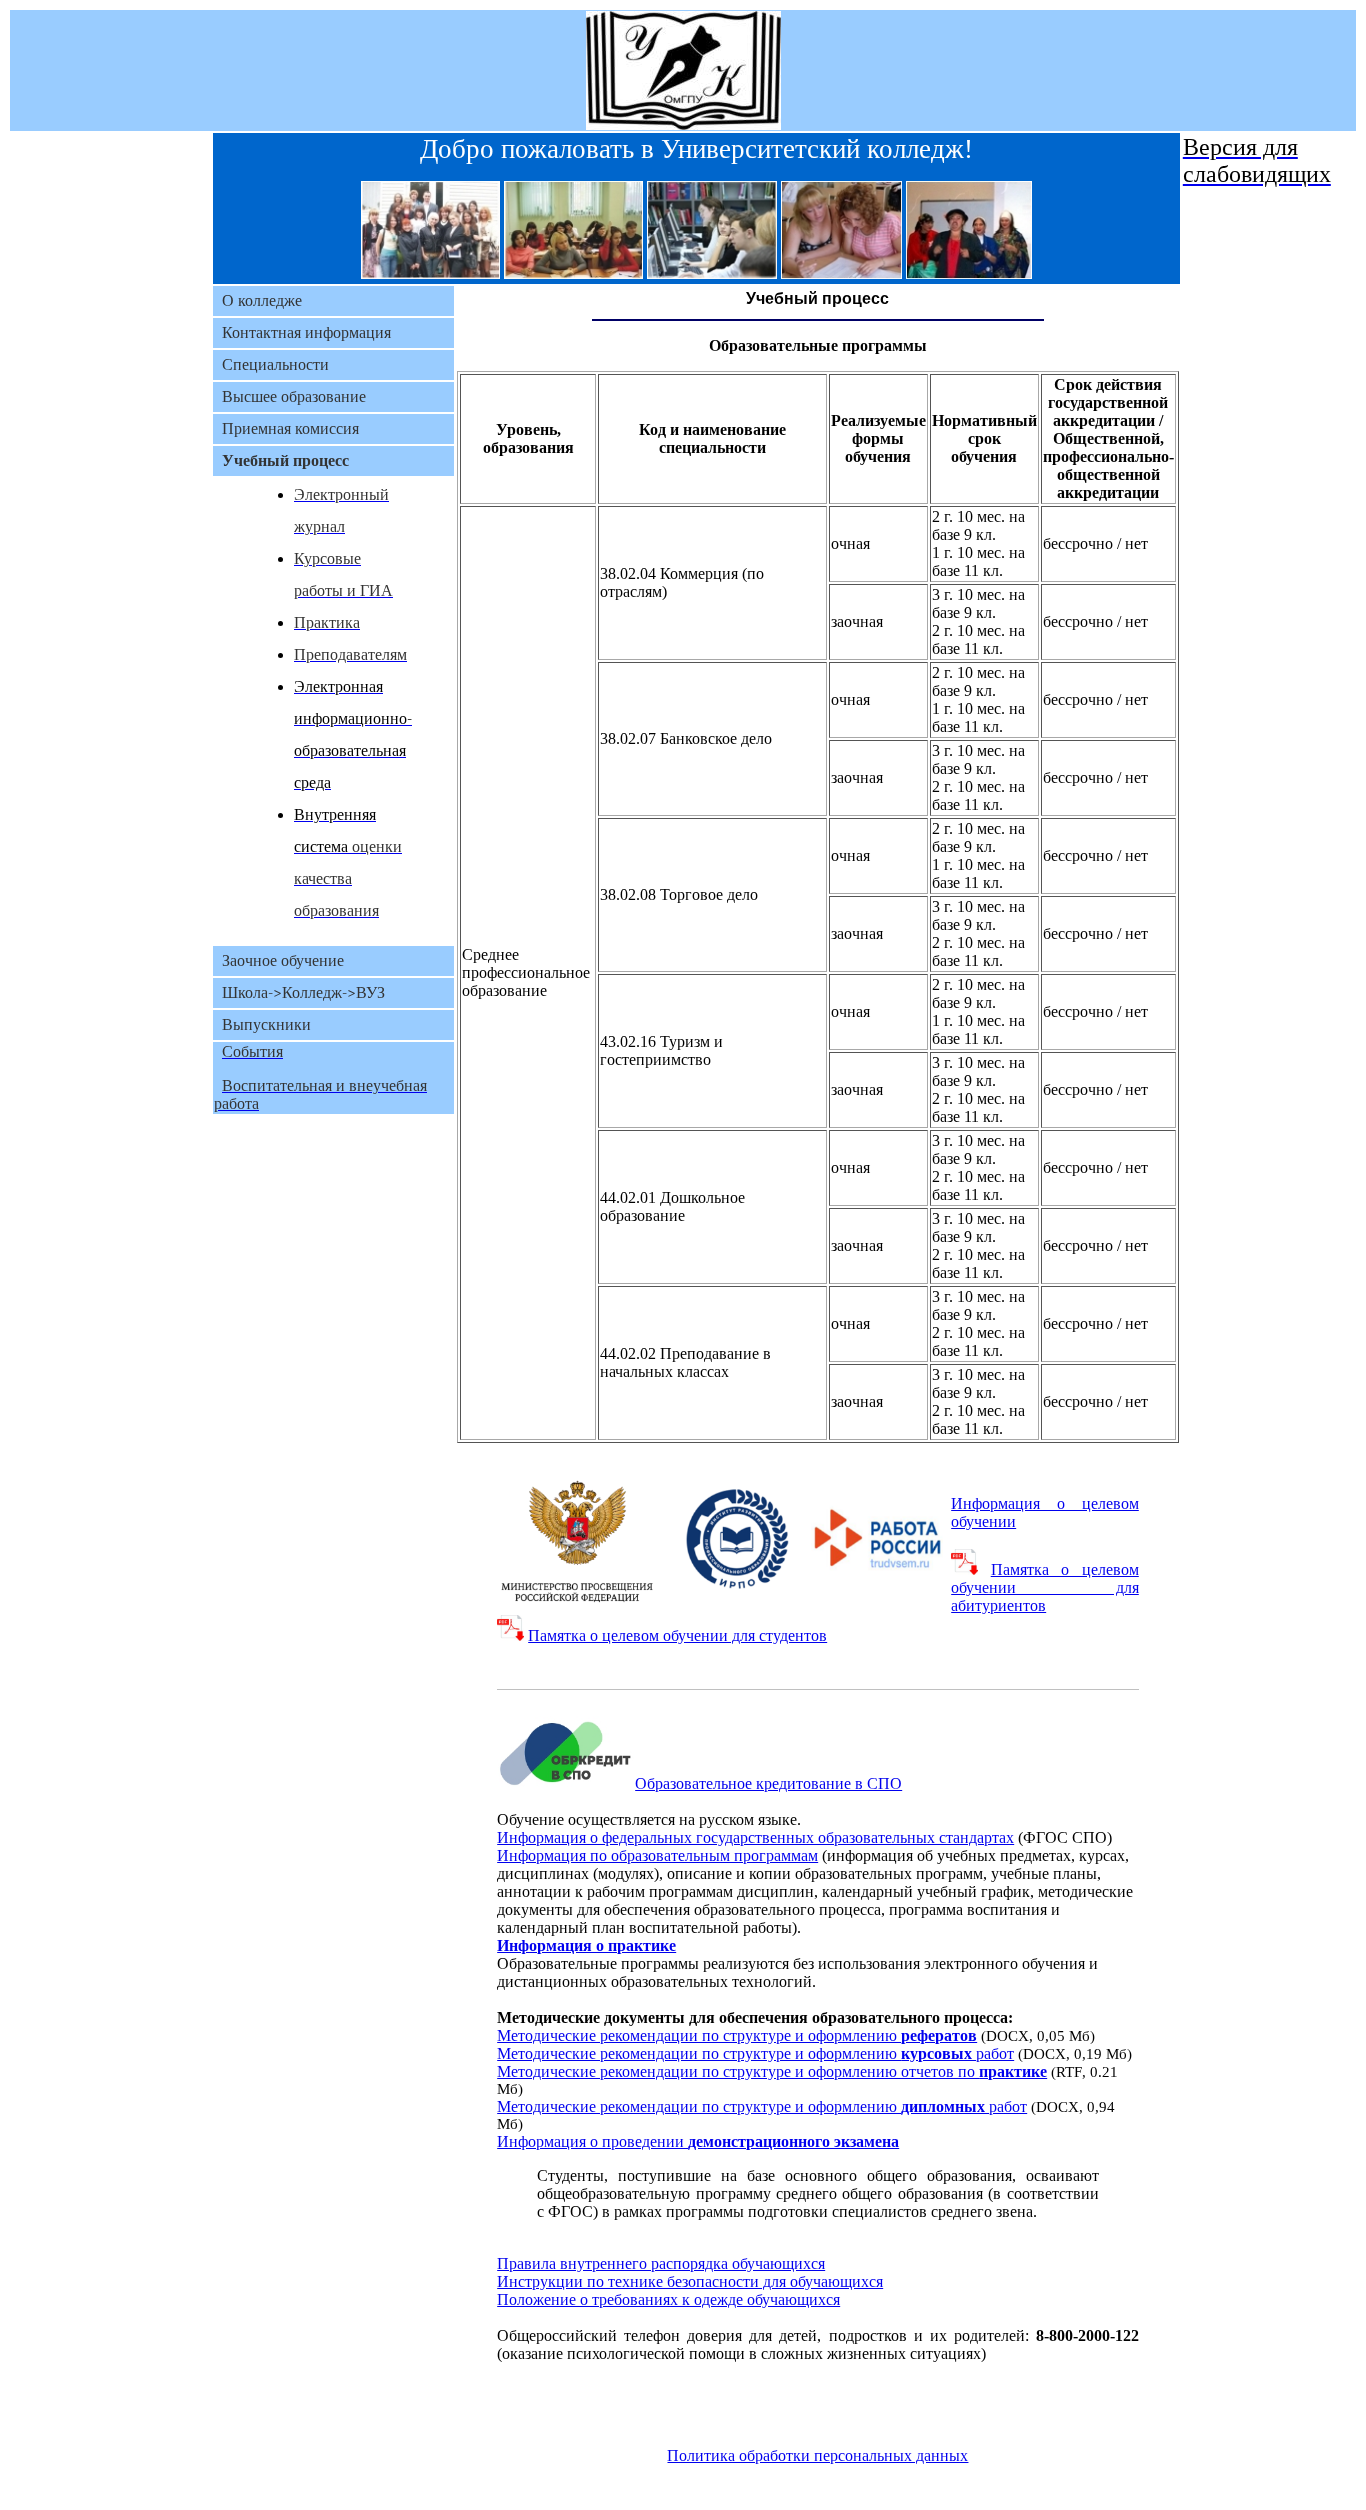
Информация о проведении (698, 2141)
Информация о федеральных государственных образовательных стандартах (755, 1837)
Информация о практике (586, 1945)
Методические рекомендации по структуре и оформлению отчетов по (772, 2071)
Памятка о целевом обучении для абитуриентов (1045, 1587)
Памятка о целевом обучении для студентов (677, 1635)
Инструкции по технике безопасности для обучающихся (690, 2281)
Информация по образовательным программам (657, 1855)
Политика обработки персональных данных (817, 2455)
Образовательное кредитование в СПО (768, 1783)
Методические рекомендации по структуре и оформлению (737, 2035)
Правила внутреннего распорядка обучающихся (661, 2263)
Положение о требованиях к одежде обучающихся (668, 2299)
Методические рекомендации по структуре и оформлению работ (755, 2053)
